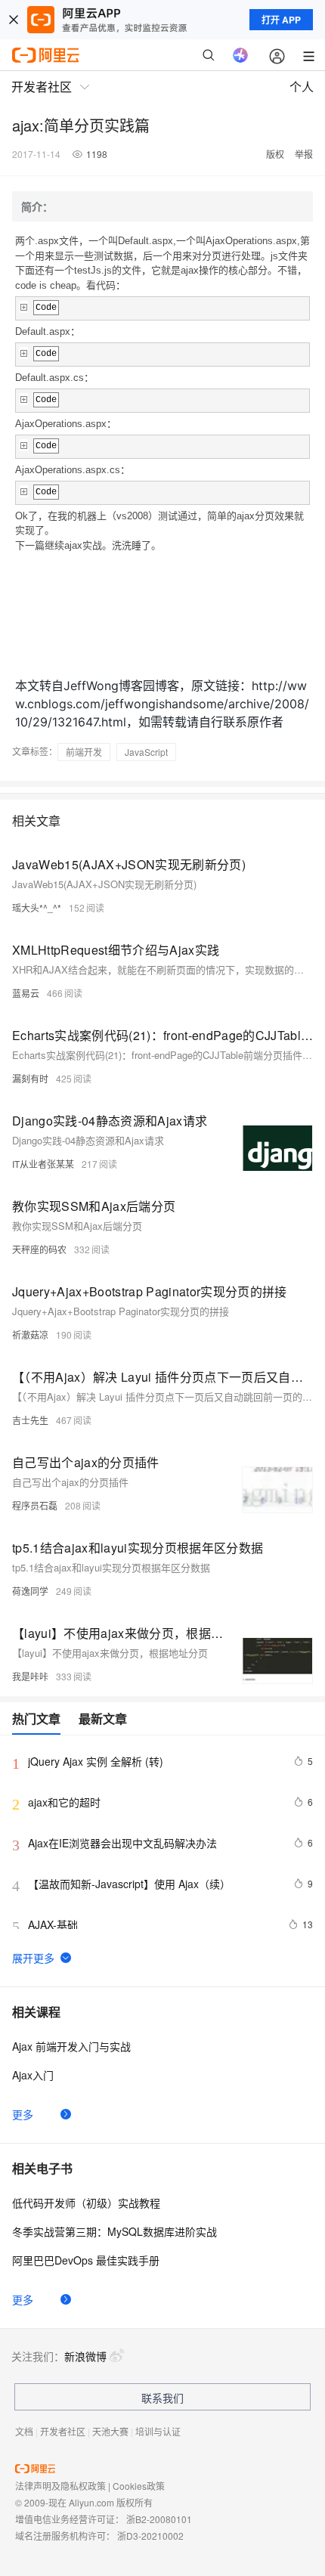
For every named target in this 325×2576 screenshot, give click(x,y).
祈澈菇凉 (30, 1334)
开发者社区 (63, 2431)
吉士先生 (30, 1420)
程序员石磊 (35, 1505)
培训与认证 (158, 2431)
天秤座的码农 (39, 1249)
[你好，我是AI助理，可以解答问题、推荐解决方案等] (240, 55)
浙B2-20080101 (159, 2519)
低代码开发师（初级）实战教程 (86, 2203)
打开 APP (281, 20)
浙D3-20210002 (150, 2536)
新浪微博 (85, 2356)
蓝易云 (26, 993)
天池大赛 (110, 2431)
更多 (23, 2114)
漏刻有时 (30, 1078)
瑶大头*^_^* (37, 907)
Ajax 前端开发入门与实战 (71, 2046)
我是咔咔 (30, 1676)
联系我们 (162, 2398)
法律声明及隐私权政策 (60, 2486)
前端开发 (84, 752)
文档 (24, 2431)
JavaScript (146, 752)
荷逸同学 (30, 1591)
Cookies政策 (139, 2486)
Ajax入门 (33, 2075)
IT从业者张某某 (43, 1164)
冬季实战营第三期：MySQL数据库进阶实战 (115, 2231)
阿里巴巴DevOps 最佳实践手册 (86, 2260)
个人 (302, 87)
